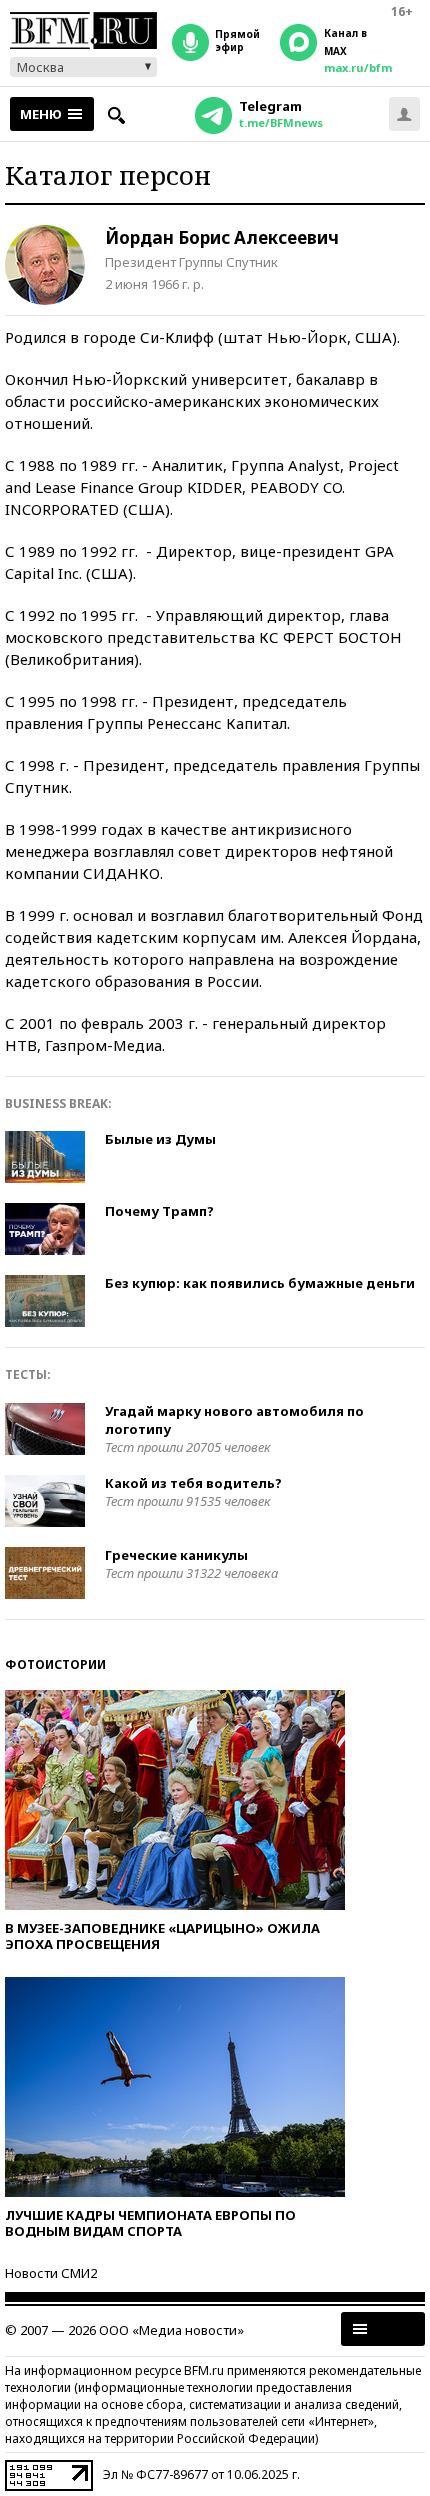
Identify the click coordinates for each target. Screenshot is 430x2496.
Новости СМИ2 (51, 2273)
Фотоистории (55, 1664)
